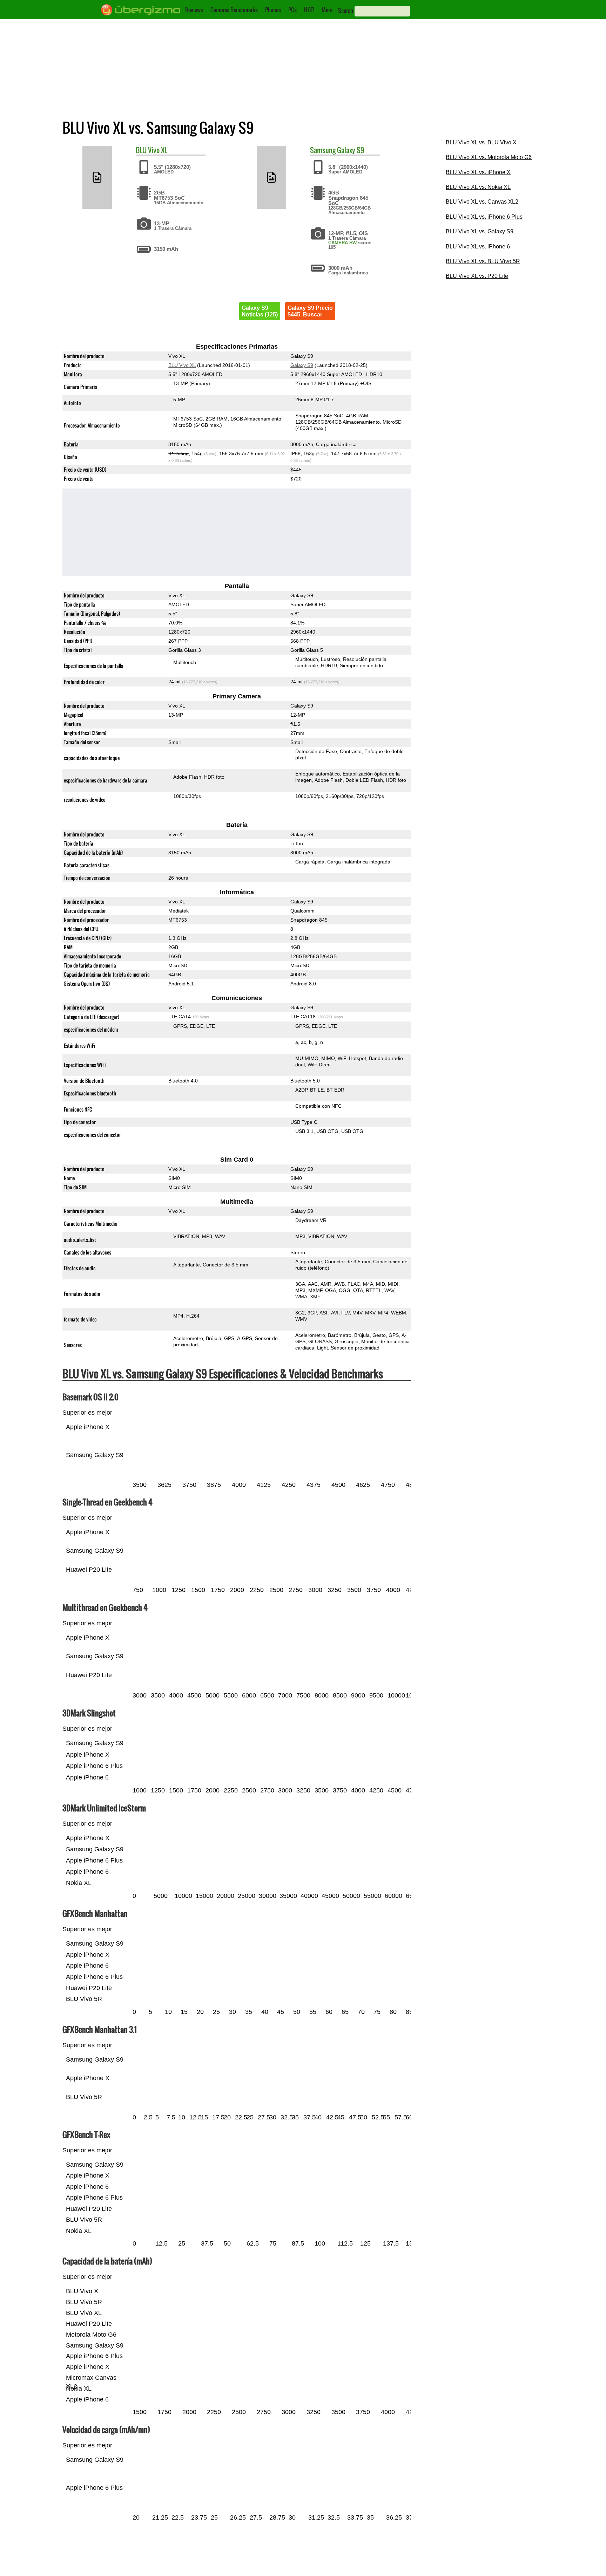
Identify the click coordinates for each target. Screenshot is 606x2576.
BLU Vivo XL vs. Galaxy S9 (480, 231)
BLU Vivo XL (182, 365)
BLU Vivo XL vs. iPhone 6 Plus (484, 217)
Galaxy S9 (351, 150)
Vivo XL (158, 150)
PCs (292, 10)
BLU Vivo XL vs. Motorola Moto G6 (489, 157)
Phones (273, 10)
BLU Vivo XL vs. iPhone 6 (478, 247)
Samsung (323, 150)
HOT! (309, 10)
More (327, 10)
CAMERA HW (342, 243)
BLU (141, 150)
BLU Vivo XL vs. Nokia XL (478, 187)
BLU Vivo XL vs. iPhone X (478, 172)
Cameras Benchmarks (234, 10)
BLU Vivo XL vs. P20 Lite (477, 276)
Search (346, 11)
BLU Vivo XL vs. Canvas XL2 (482, 202)
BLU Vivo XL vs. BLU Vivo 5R (483, 261)
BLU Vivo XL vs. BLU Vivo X (481, 142)
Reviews (194, 10)
